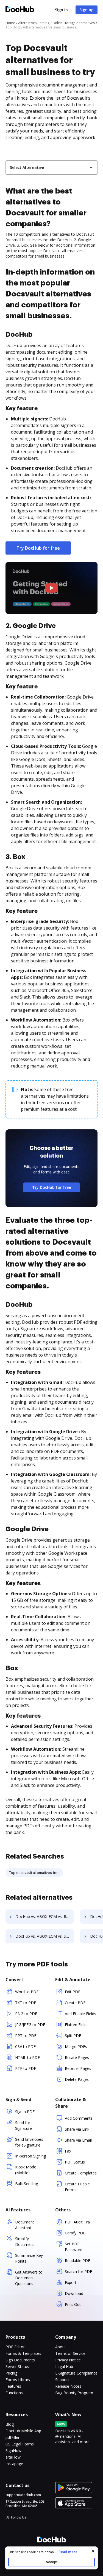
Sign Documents (20, 2360)
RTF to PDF (26, 2068)
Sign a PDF (25, 2112)
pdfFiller (12, 2437)
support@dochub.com (23, 2495)
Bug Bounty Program (74, 2393)
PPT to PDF (26, 2036)
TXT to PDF (26, 2003)
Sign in (61, 10)
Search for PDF (78, 2271)
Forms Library (18, 2380)
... (67, 2552)
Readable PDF (77, 2261)
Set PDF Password (74, 2247)
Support (62, 2380)
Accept (51, 2562)
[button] (51, 588)
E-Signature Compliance (76, 2373)
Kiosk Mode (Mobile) (26, 2170)
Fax (68, 2151)
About (61, 2347)
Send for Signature (23, 2125)
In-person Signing (30, 2156)
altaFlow (13, 2457)
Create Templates (81, 2173)
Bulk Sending (27, 2184)
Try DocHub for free (38, 548)
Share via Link (77, 2129)
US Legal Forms (20, 2444)
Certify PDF (75, 2233)
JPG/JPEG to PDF (30, 2025)
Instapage (14, 2464)
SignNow (13, 2450)
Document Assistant (25, 2225)
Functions (14, 2393)
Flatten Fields (77, 2025)
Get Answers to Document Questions (29, 2278)
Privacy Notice (68, 2360)
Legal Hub (64, 2366)
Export (71, 2282)
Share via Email (78, 2140)
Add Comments (79, 2118)
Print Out (73, 2304)
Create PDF (75, 2003)
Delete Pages (77, 2079)
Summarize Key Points (29, 2258)
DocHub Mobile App (23, 2431)
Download (74, 2293)
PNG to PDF (26, 2014)
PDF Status (75, 2162)
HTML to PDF (27, 2057)
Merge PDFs (76, 2046)
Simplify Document (25, 2242)
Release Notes (68, 2386)
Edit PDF (73, 1992)
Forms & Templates (23, 2353)
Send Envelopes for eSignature (29, 2142)
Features (13, 2386)
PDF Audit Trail (78, 2222)
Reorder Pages (78, 2068)
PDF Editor (15, 2347)
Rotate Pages (77, 2057)
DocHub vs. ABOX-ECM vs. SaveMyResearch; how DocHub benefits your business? (44, 1936)
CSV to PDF (25, 2046)
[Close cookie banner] (93, 2551)
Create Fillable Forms (77, 2187)
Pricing (11, 2373)
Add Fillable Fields (80, 2014)
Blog (10, 2424)
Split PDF (73, 2036)
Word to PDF (27, 1992)
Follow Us (19, 2517)
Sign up (87, 10)
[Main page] (20, 10)
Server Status (17, 2366)
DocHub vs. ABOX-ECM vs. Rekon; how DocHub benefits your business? (44, 1916)
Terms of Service (70, 2353)
